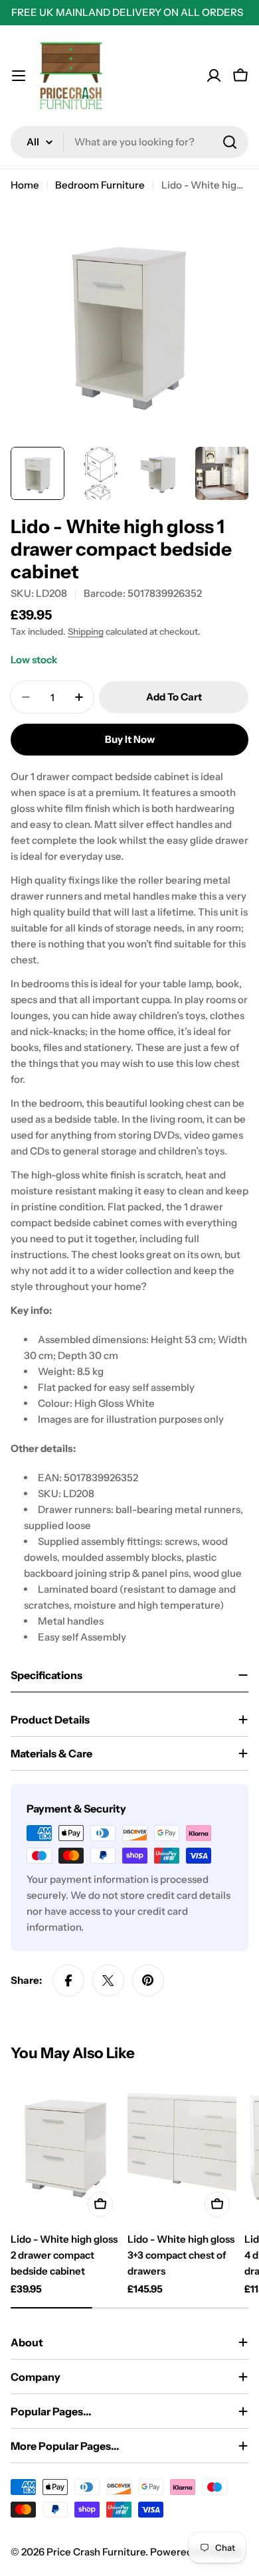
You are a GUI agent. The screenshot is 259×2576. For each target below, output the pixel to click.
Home (25, 185)
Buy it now (130, 739)
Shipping (86, 631)
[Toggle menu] (19, 76)
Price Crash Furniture (96, 2552)
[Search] (230, 142)
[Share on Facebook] (68, 1980)
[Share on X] (108, 1980)
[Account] (214, 76)
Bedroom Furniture (100, 185)
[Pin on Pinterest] (148, 1980)
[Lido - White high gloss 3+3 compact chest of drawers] (182, 2150)
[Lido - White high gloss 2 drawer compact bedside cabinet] (65, 2150)
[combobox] (129, 142)
